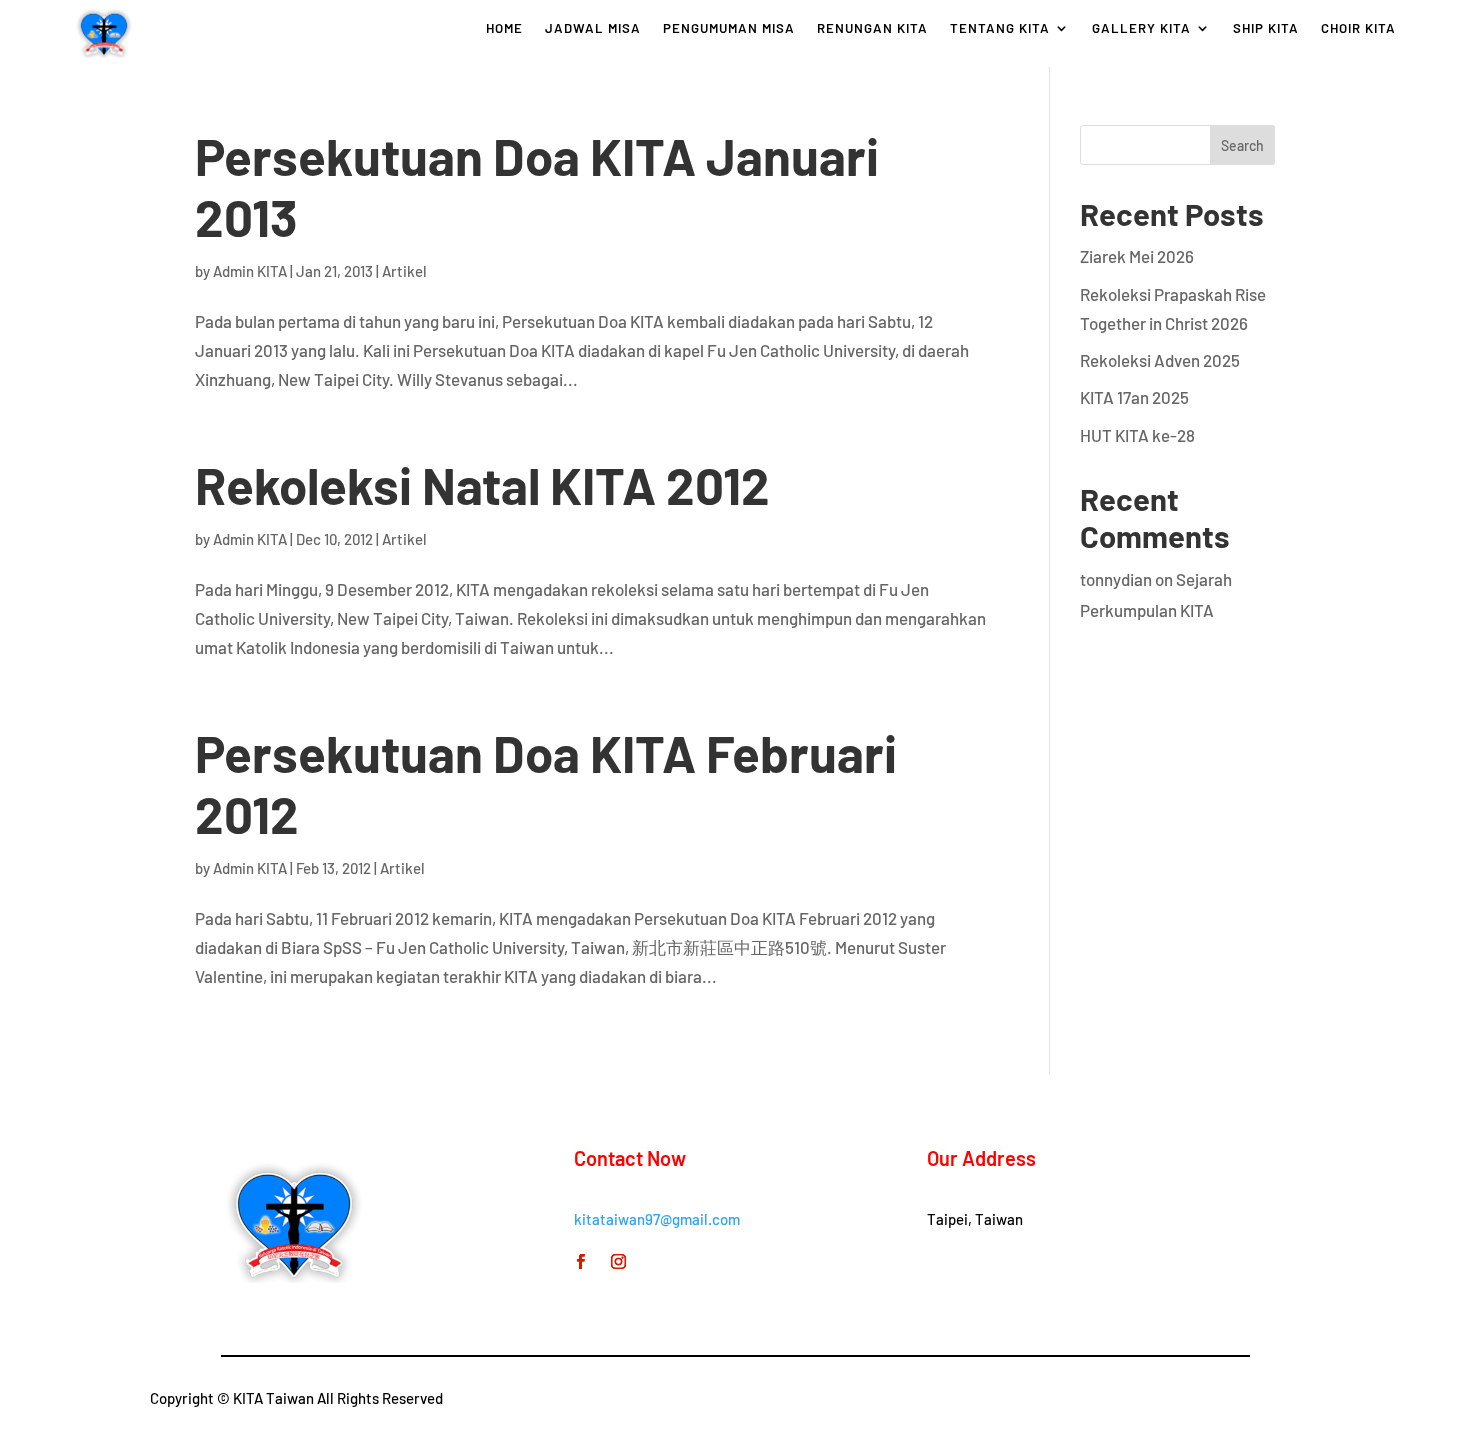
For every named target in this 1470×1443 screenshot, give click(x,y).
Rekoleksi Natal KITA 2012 (482, 484)
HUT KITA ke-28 (1137, 435)
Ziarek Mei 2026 (1137, 256)
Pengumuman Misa (729, 28)
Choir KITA (1358, 28)
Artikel (404, 271)
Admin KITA (250, 271)
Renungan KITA (872, 28)
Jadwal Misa (593, 28)
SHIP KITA (1266, 28)
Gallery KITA (1141, 28)
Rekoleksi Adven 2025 (1160, 360)
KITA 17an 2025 (1134, 397)
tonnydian (1116, 579)
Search (1242, 145)
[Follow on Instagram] (619, 1262)
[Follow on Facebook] (581, 1262)
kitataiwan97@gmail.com (657, 1219)
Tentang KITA (1000, 28)
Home (504, 28)
